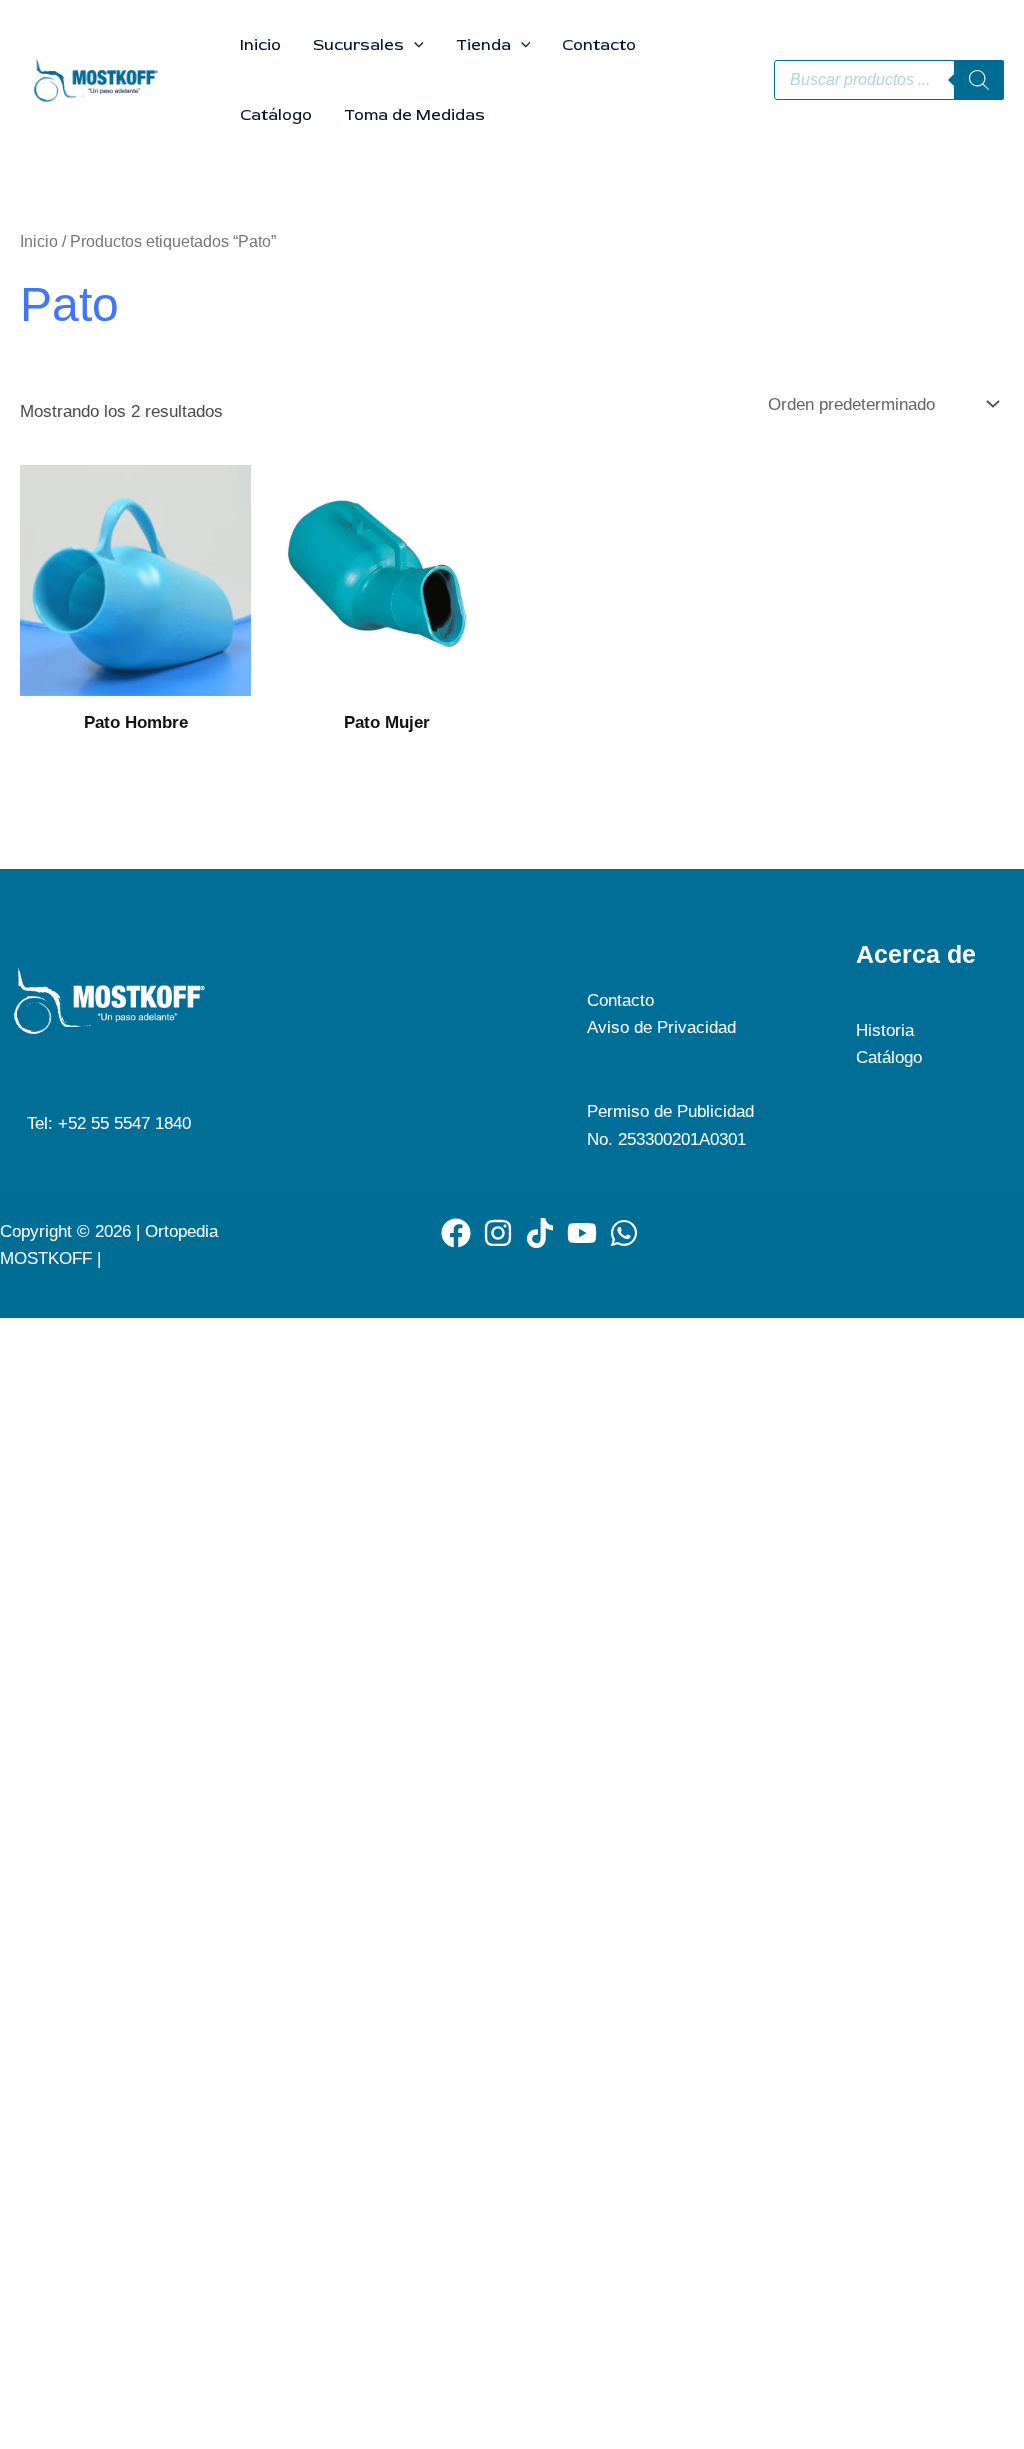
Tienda (483, 45)
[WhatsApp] (624, 1233)
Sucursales (358, 45)
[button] (414, 45)
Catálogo (276, 115)
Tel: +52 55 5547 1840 (109, 1123)
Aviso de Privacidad (661, 1027)
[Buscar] (979, 80)
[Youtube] (582, 1233)
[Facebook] (456, 1233)
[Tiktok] (540, 1233)
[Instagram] (498, 1233)
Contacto (599, 45)
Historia (885, 1030)
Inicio (260, 45)
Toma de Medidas (414, 115)
